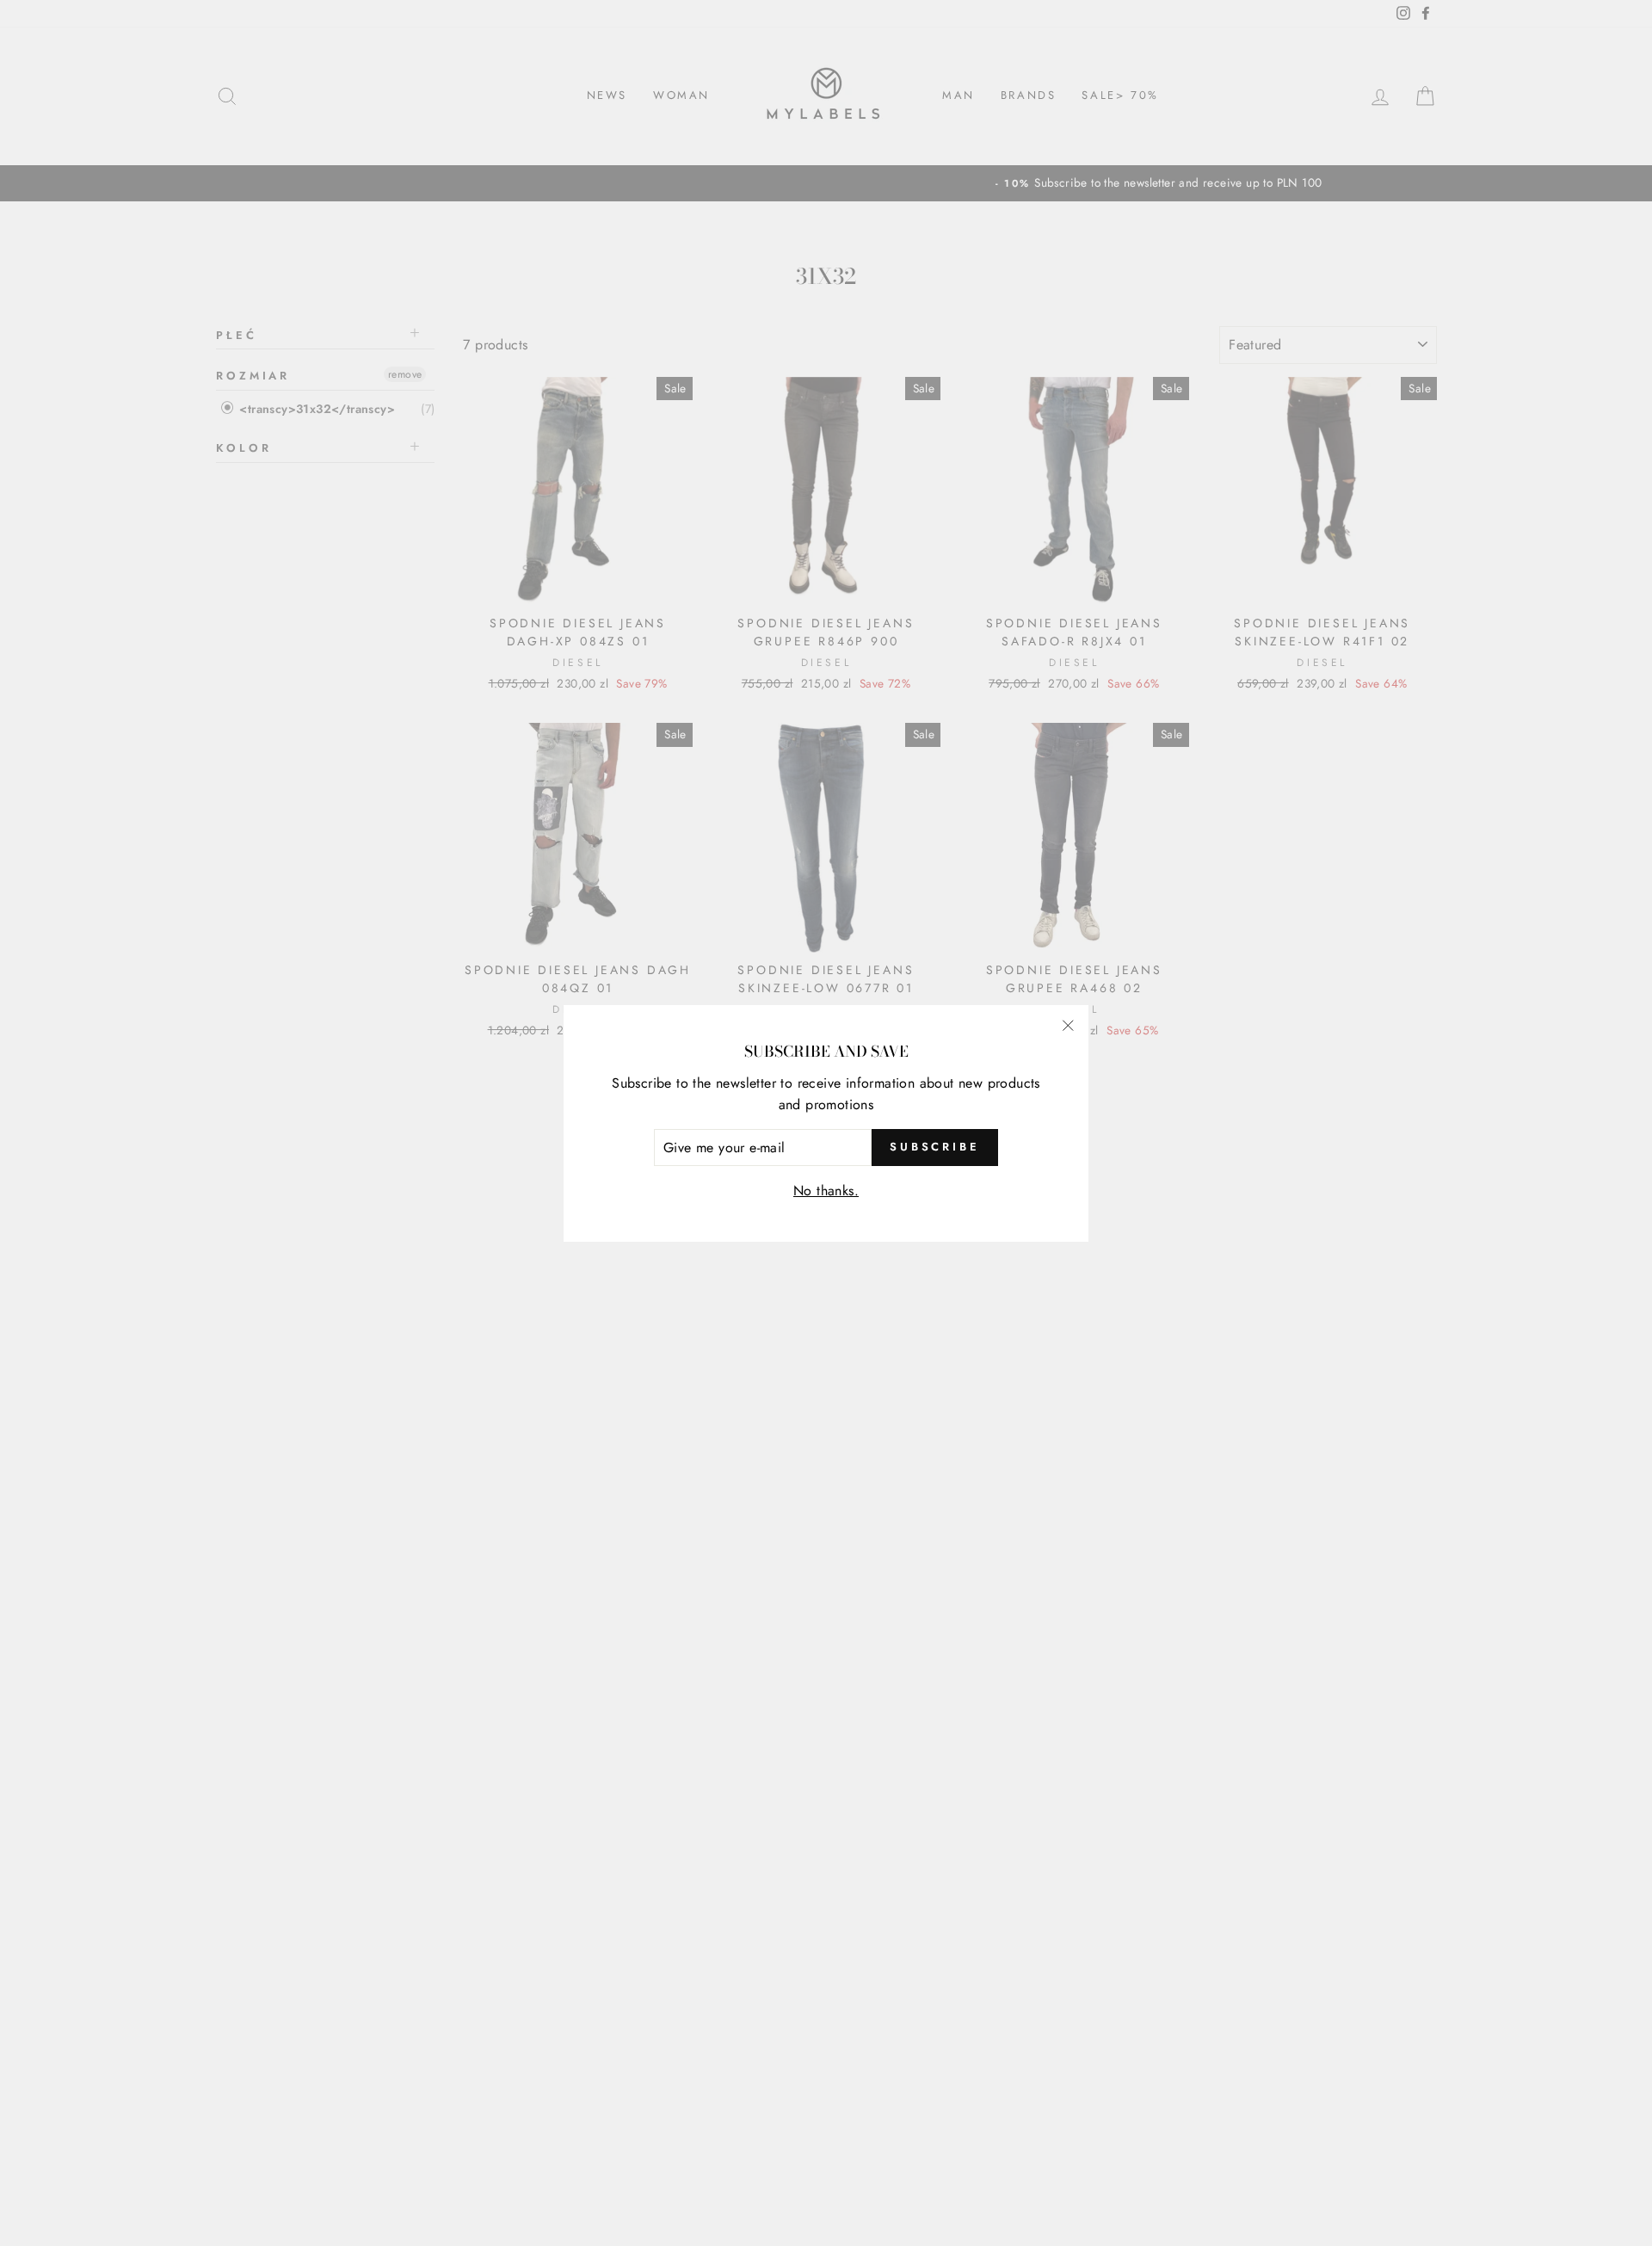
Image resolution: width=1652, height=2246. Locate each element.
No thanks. (826, 1191)
